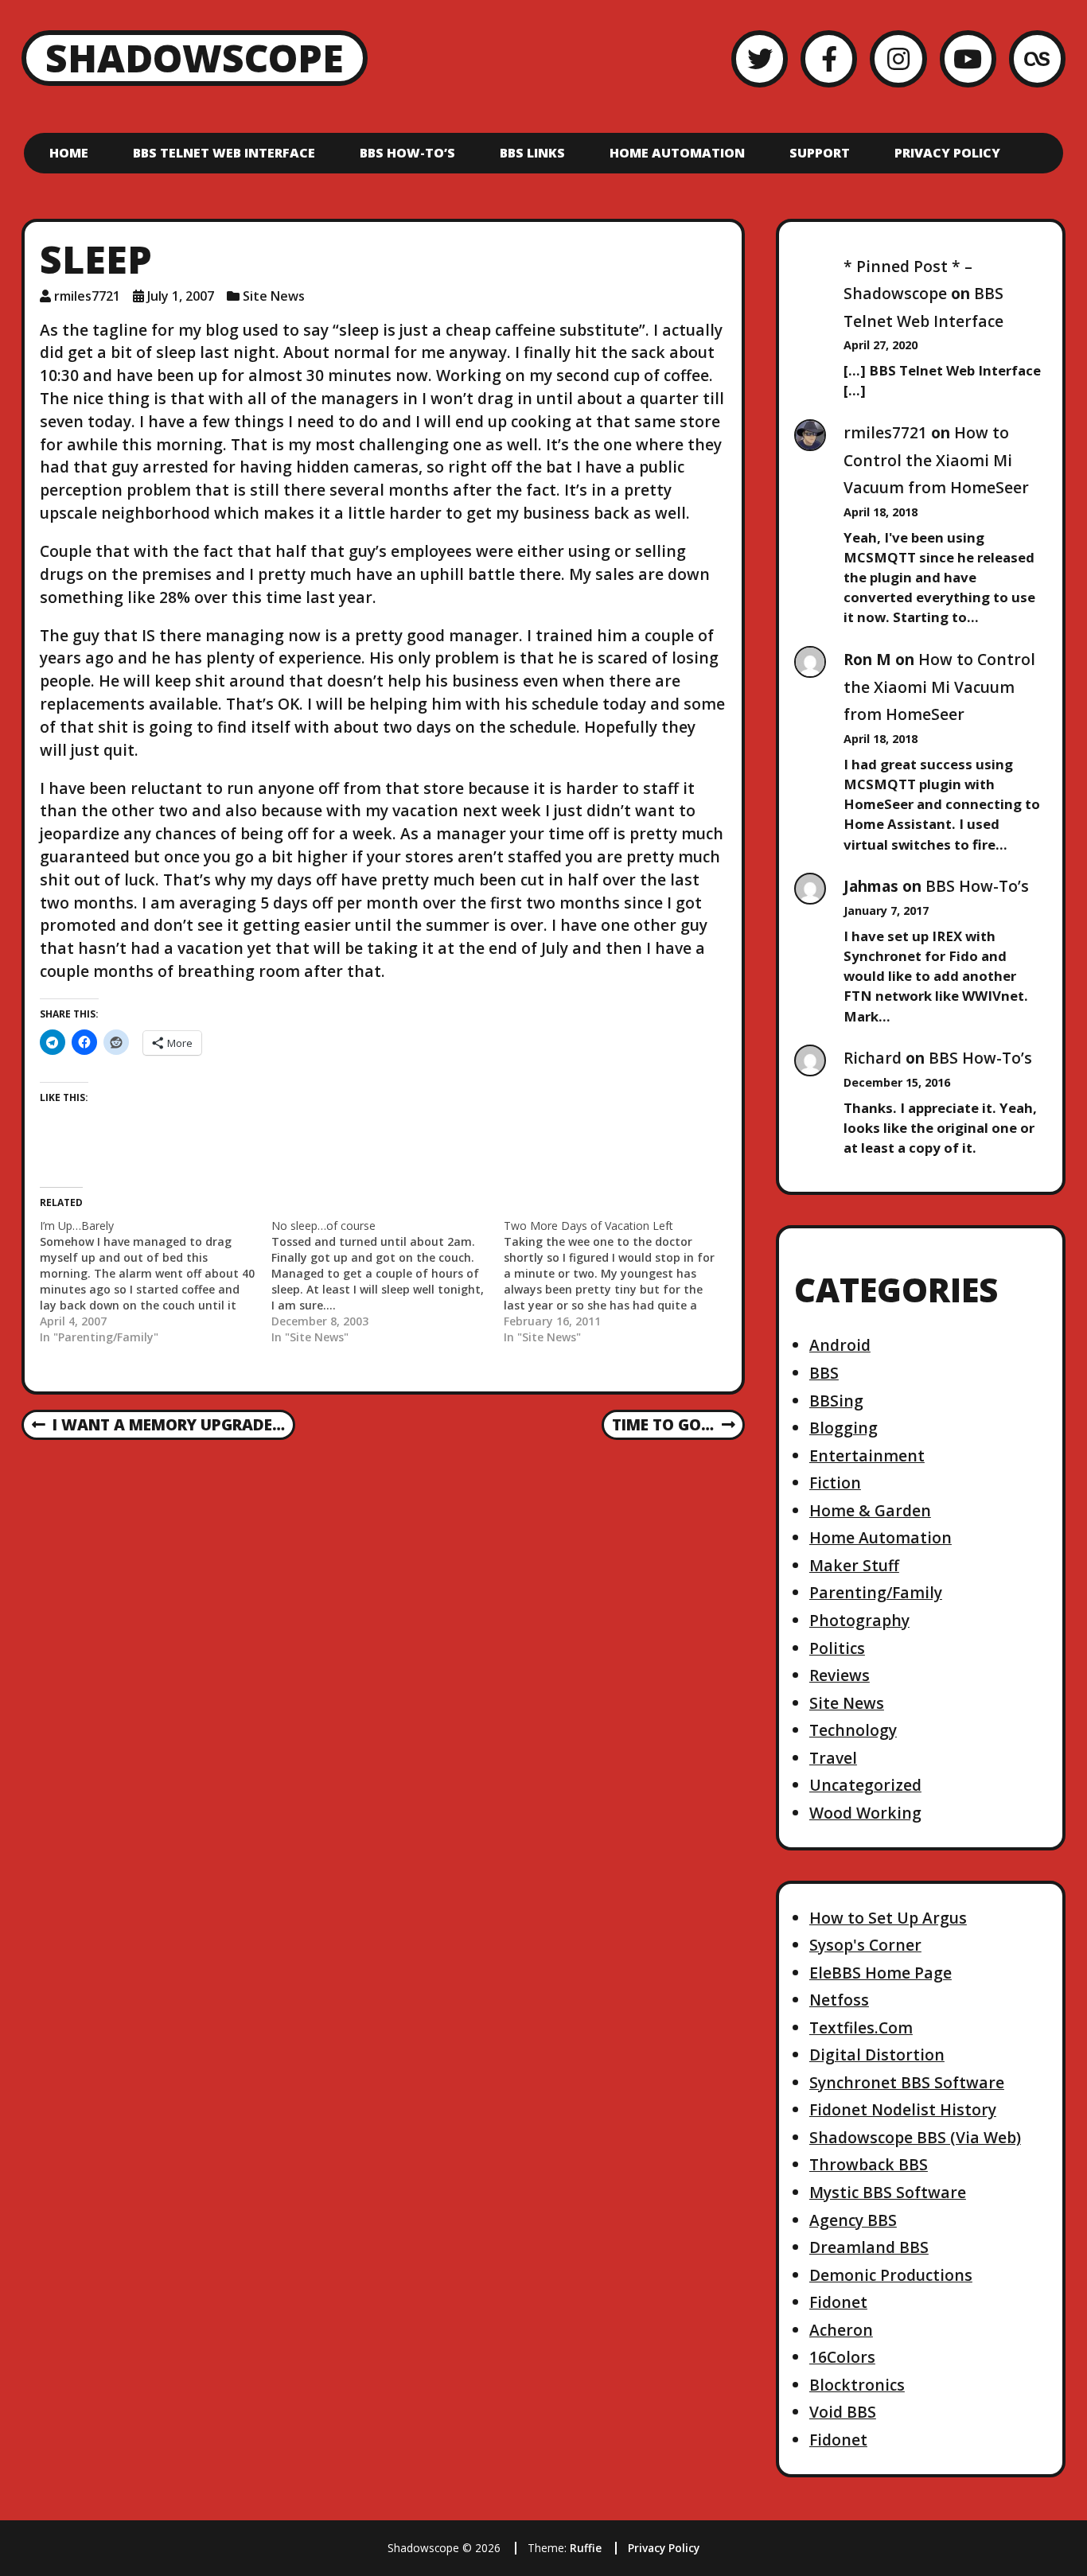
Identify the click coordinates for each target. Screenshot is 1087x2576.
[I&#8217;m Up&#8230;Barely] (156, 1282)
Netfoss (839, 2000)
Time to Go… (662, 1426)
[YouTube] (968, 58)
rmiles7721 (87, 296)
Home (69, 153)
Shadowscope (195, 58)
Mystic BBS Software (888, 2192)
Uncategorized (865, 1785)
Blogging (843, 1428)
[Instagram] (898, 58)
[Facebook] (829, 58)
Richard (873, 1058)
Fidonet (838, 2302)
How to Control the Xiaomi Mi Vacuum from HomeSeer (936, 460)
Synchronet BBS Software (907, 2082)
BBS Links (532, 153)
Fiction (835, 1483)
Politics (837, 1648)
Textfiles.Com (861, 2027)
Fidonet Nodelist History (903, 2109)
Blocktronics (857, 2385)
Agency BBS (853, 2220)
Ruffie (586, 2548)
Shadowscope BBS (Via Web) (915, 2137)
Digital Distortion (877, 2055)
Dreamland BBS (869, 2247)
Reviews (840, 1675)
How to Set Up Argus (888, 1918)
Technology (853, 1730)
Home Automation (677, 153)
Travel (833, 1758)
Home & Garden (870, 1510)
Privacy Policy (947, 153)
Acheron (841, 2330)
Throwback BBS (869, 2164)
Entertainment (867, 1455)
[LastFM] (1037, 58)
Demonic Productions (891, 2275)
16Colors (842, 2357)
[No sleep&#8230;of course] (387, 1282)
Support (820, 153)
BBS (824, 1373)
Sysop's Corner (865, 1945)
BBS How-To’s (407, 153)
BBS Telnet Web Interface (224, 153)
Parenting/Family (876, 1592)
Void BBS (843, 2412)
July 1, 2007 (181, 296)
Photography (859, 1620)
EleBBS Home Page (881, 1973)
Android (840, 1345)
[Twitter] (760, 58)
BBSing (836, 1401)
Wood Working (865, 1813)
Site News (274, 296)
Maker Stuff (854, 1565)
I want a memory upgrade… (158, 1426)
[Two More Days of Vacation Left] (619, 1282)
